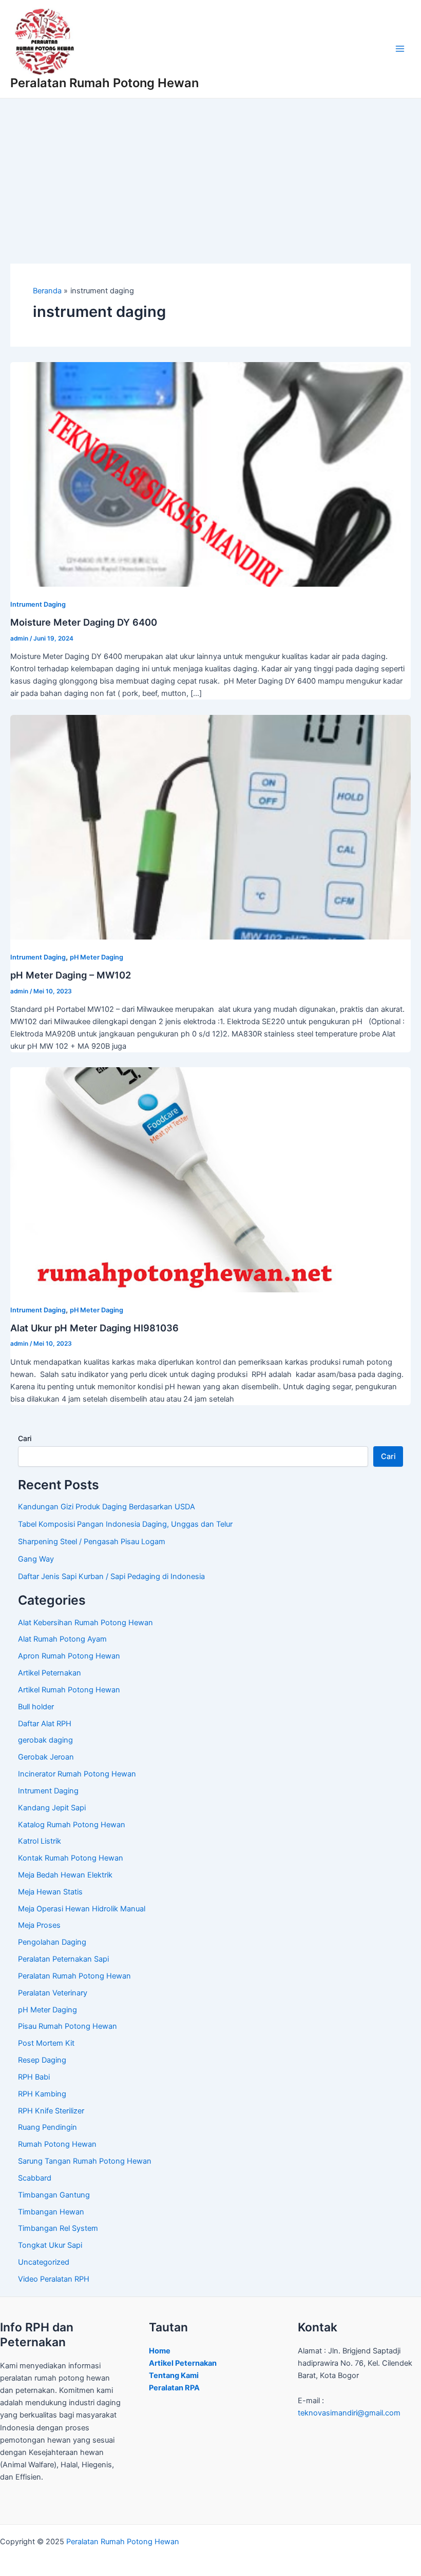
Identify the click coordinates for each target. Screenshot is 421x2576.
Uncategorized (44, 2262)
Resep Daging (42, 2060)
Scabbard (35, 2178)
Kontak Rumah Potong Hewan (71, 1858)
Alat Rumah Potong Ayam (62, 1639)
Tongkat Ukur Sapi (50, 2245)
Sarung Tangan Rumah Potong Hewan (85, 2161)
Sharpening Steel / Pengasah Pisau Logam (92, 1542)
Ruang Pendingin (47, 2127)
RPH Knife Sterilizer (51, 2111)
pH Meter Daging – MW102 (71, 975)
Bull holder (36, 1707)
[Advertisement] (210, 175)
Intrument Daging (38, 604)
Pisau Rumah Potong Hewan (68, 2026)
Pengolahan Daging (52, 1942)
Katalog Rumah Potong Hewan (72, 1825)
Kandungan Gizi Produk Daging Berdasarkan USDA (107, 1507)
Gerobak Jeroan (46, 1757)
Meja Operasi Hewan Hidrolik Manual (82, 1909)
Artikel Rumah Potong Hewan (69, 1690)
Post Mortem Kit (46, 2043)
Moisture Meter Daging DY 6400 (84, 622)
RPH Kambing (42, 2094)
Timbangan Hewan (51, 2212)
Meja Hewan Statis (50, 1892)
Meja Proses (39, 1925)
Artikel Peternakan (50, 1673)
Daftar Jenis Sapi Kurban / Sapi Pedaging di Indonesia (111, 1576)
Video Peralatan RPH (54, 2279)
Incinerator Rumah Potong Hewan (77, 1774)
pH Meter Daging (97, 957)
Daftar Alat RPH (45, 1724)
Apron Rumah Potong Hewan (69, 1656)
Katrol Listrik (40, 1841)
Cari (25, 1438)
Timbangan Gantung (54, 2195)
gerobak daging (45, 1740)
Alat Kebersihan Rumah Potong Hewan (85, 1623)
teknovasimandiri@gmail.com (349, 2413)
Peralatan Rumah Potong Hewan (104, 83)
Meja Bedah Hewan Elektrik (65, 1875)
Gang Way (36, 1559)
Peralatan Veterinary (53, 1993)
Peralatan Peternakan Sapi (63, 1959)
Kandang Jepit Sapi (52, 1808)
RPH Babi (34, 2077)
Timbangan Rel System (58, 2228)
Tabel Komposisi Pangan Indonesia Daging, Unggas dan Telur (125, 1524)
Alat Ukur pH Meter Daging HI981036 (94, 1328)
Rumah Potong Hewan (57, 2144)
